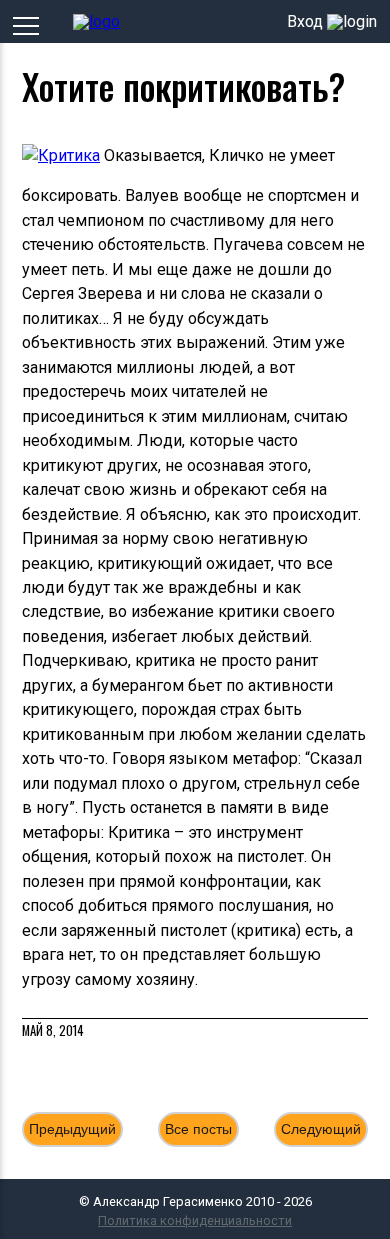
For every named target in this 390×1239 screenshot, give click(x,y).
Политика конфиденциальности (195, 1220)
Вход (305, 22)
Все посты (198, 1129)
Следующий (321, 1129)
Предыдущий (72, 1129)
